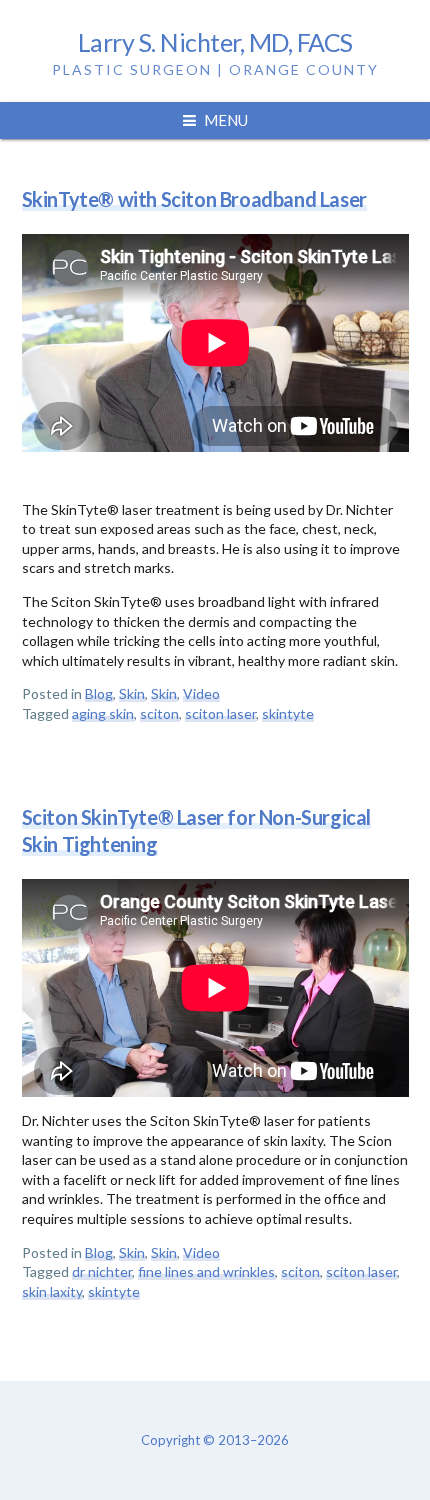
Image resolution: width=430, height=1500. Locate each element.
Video (201, 693)
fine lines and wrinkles (206, 1271)
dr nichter (102, 1271)
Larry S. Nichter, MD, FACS (215, 42)
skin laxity (52, 1291)
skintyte (288, 713)
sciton (159, 713)
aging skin (103, 713)
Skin (132, 693)
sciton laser (220, 713)
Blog (99, 693)
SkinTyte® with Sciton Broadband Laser (194, 199)
